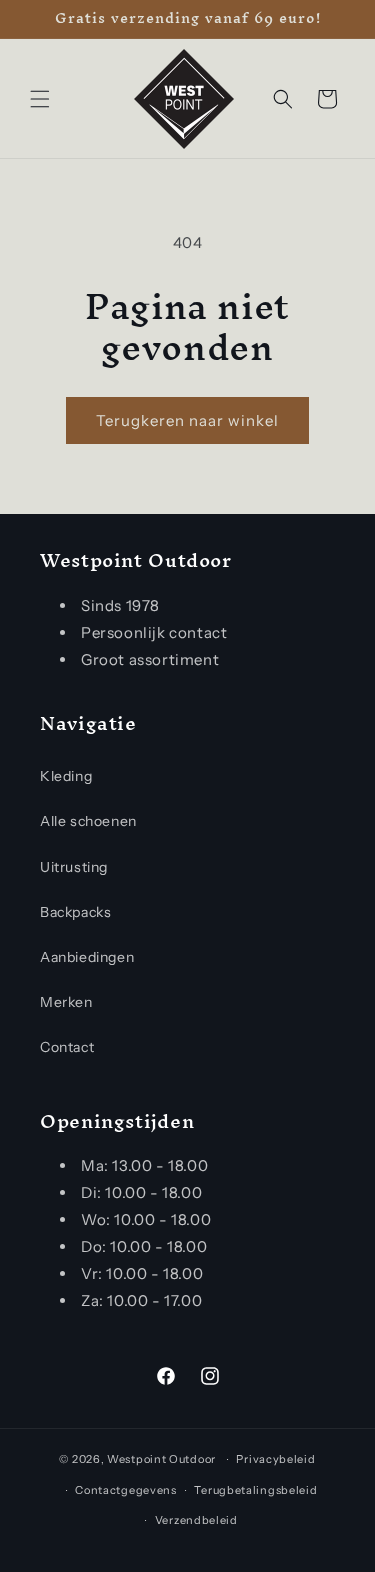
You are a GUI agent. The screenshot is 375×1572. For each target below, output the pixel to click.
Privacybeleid (275, 1459)
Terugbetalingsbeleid (255, 1490)
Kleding (66, 776)
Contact (67, 1047)
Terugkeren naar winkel (187, 420)
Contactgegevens (126, 1490)
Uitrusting (74, 867)
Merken (66, 1002)
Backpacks (75, 912)
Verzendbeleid (196, 1520)
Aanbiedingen (87, 957)
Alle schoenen (88, 821)
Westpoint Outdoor (161, 1459)
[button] (40, 99)
